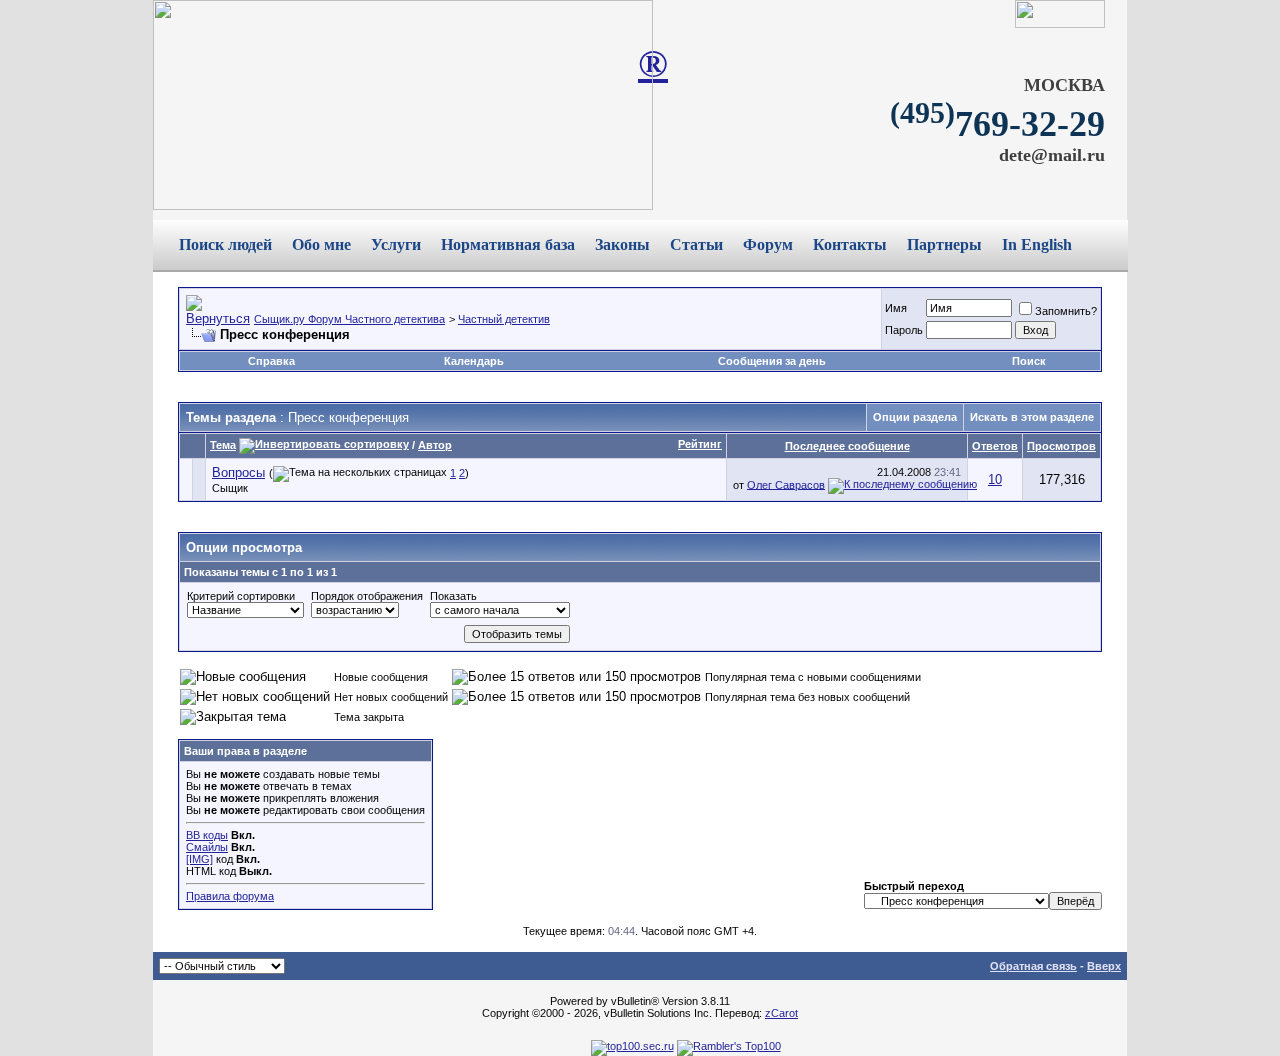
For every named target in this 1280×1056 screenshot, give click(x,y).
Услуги (396, 244)
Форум (768, 244)
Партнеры (944, 244)
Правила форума (230, 896)
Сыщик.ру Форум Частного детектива (349, 319)
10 (995, 479)
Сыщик (230, 488)
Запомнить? (1066, 311)
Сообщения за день (772, 361)
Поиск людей (225, 244)
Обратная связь (1033, 966)
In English (1037, 244)
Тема (223, 445)
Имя (896, 308)
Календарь (474, 361)
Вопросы (238, 472)
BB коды (207, 835)
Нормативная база (508, 244)
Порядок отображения (367, 596)
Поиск (1029, 361)
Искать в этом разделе (1032, 417)
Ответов (995, 446)
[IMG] (199, 859)
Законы (622, 244)
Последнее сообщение (847, 446)
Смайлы (207, 847)
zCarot (781, 1013)
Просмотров (1061, 446)
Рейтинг (700, 444)
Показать (453, 596)
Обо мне (321, 244)
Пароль (904, 330)
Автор (435, 445)
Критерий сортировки (241, 596)
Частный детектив (504, 319)
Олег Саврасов (786, 484)
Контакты (850, 244)
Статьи (696, 244)
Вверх (1104, 966)
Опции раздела (915, 417)
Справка (271, 361)
